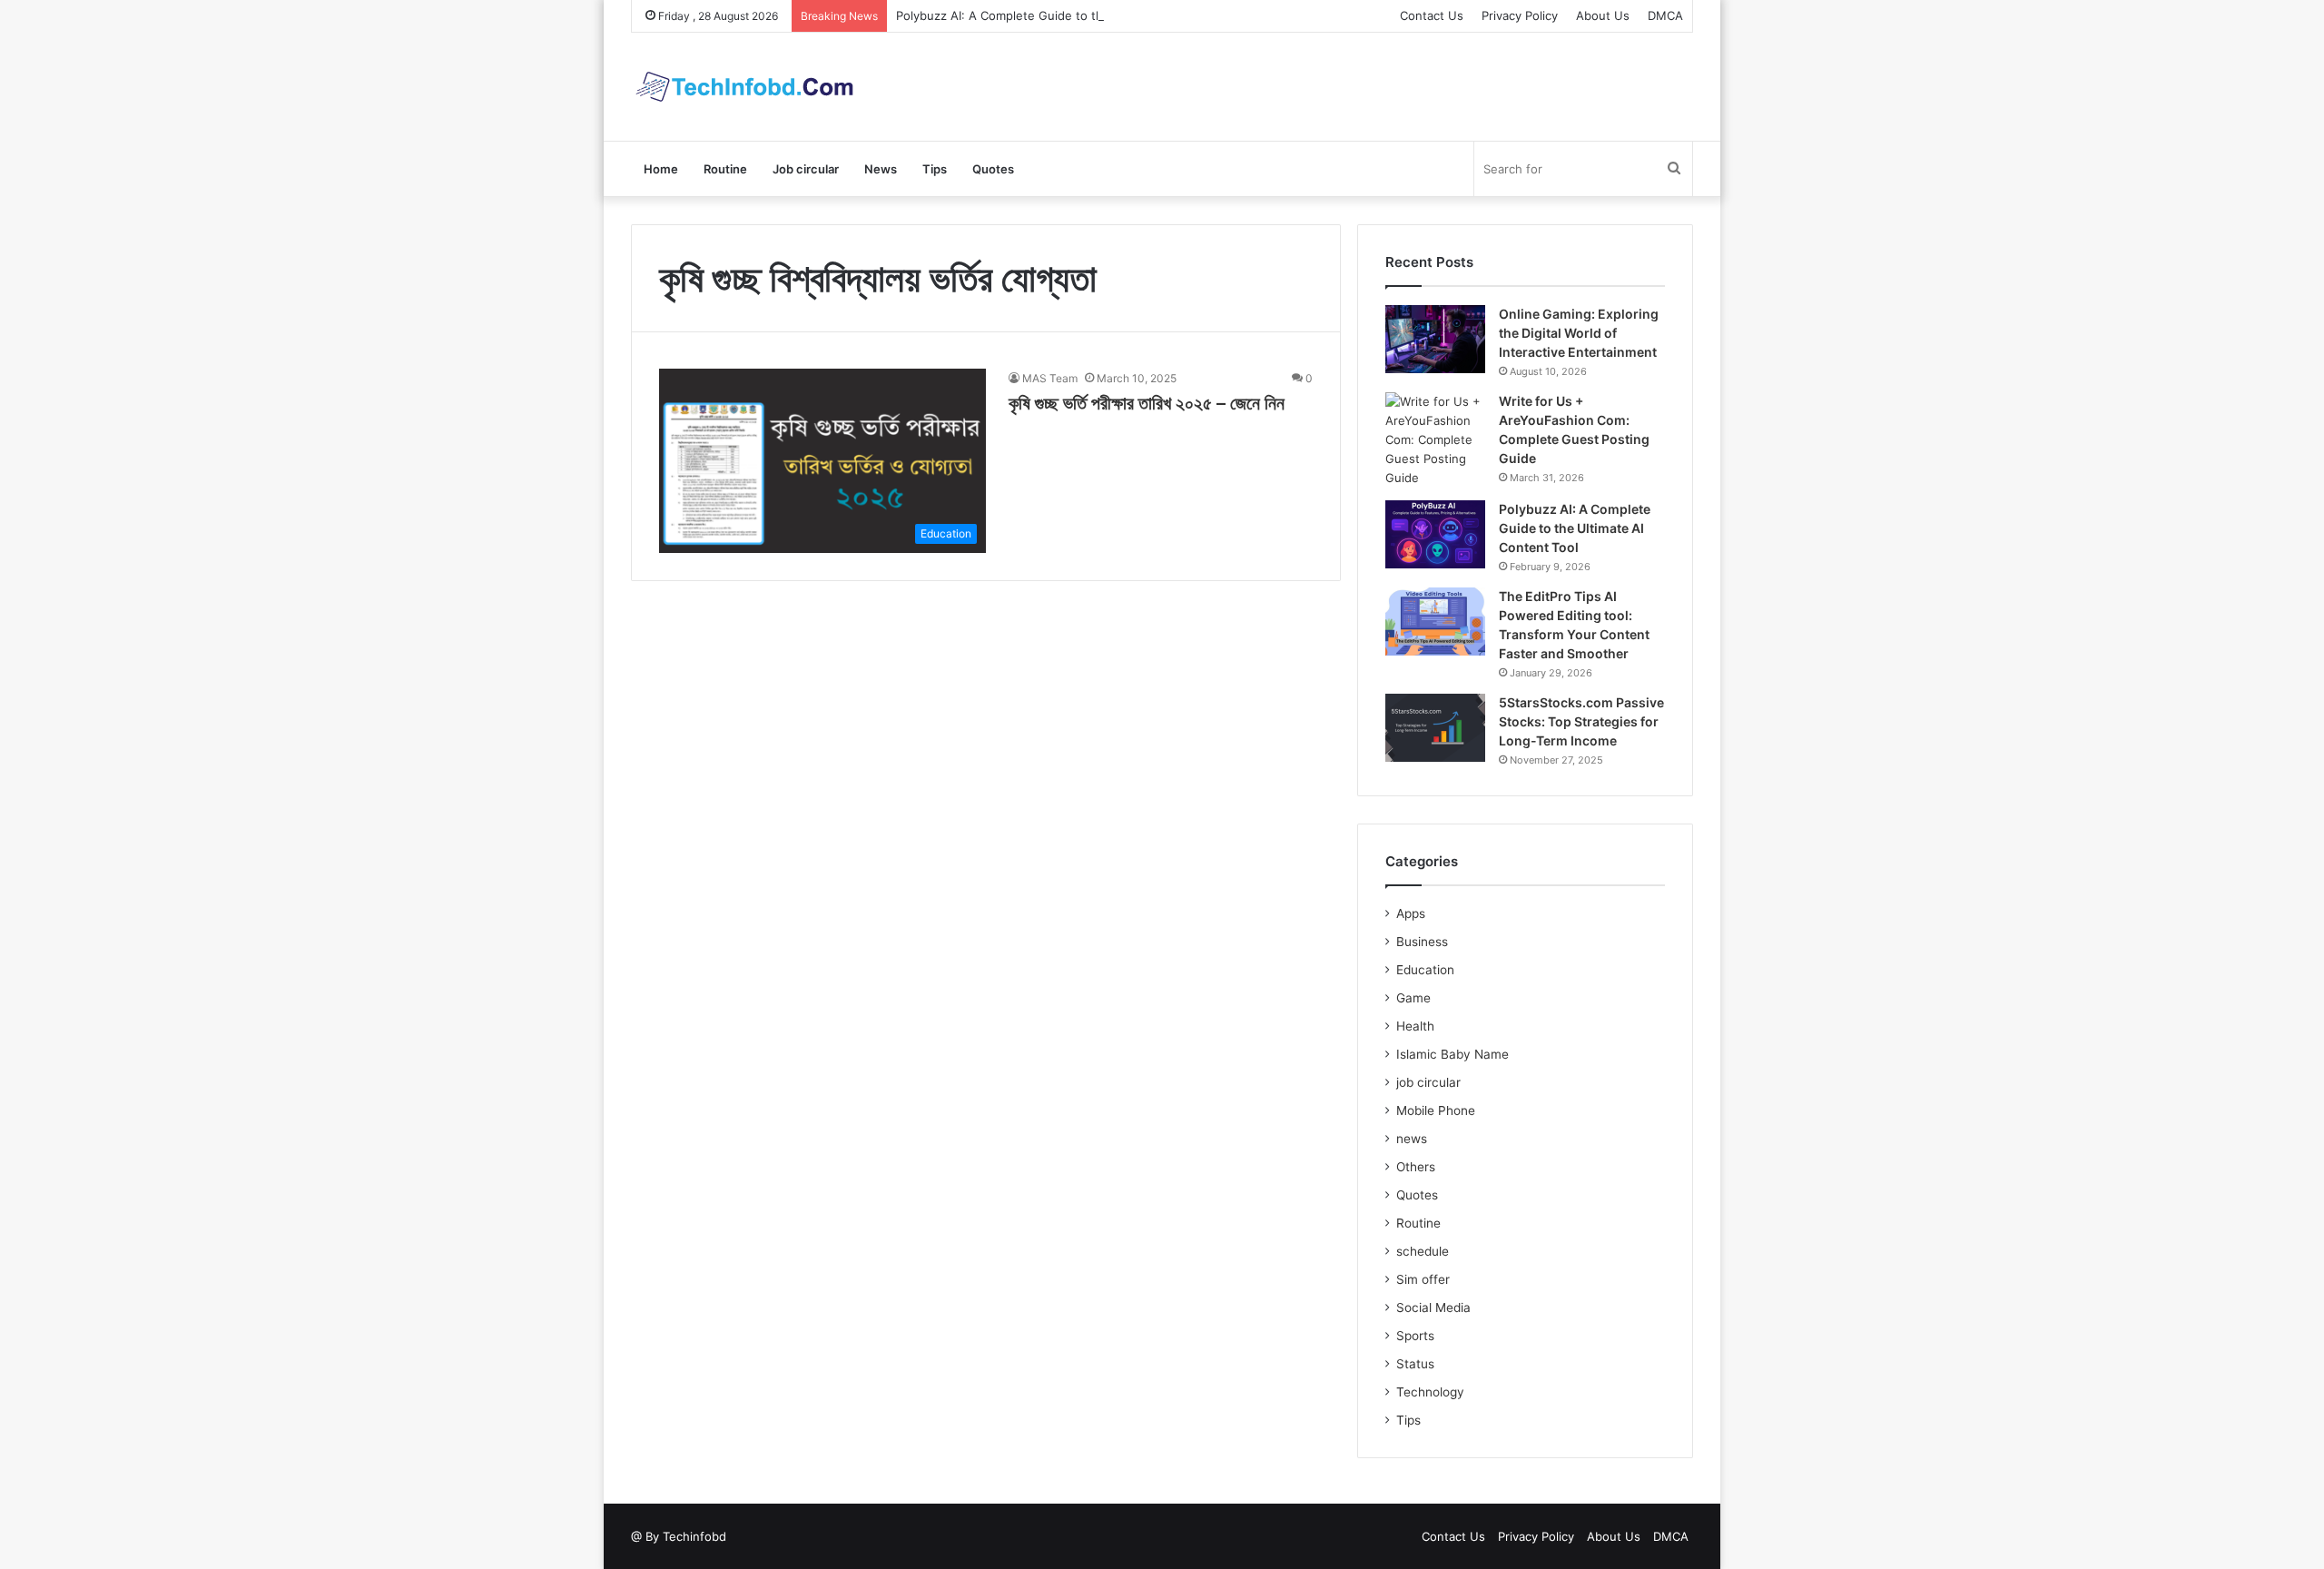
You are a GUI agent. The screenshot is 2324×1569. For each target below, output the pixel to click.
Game (1413, 998)
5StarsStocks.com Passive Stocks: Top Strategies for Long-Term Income (1581, 721)
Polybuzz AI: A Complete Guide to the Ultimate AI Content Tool (1074, 15)
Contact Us (1432, 15)
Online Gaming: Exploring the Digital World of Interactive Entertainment (1579, 333)
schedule (1423, 1251)
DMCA (1665, 15)
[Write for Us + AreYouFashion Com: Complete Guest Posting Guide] (1435, 440)
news (1412, 1139)
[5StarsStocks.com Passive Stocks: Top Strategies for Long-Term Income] (1435, 728)
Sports (1415, 1336)
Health (1415, 1026)
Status (1415, 1364)
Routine (725, 169)
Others (1416, 1167)
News (881, 169)
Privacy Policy (1520, 15)
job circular (1428, 1082)
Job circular (806, 169)
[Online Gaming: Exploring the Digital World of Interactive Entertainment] (1435, 339)
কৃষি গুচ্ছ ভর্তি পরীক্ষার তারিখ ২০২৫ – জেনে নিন (1147, 403)
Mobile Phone (1436, 1110)
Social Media (1433, 1307)
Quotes (993, 169)
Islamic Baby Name (1452, 1054)
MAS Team (1050, 378)
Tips (935, 169)
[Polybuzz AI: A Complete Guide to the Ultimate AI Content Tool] (1435, 534)
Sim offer (1423, 1279)
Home (661, 169)
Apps (1411, 913)
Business (1422, 942)
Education (1425, 970)
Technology (1430, 1392)
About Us (1603, 15)
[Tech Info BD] (744, 87)
